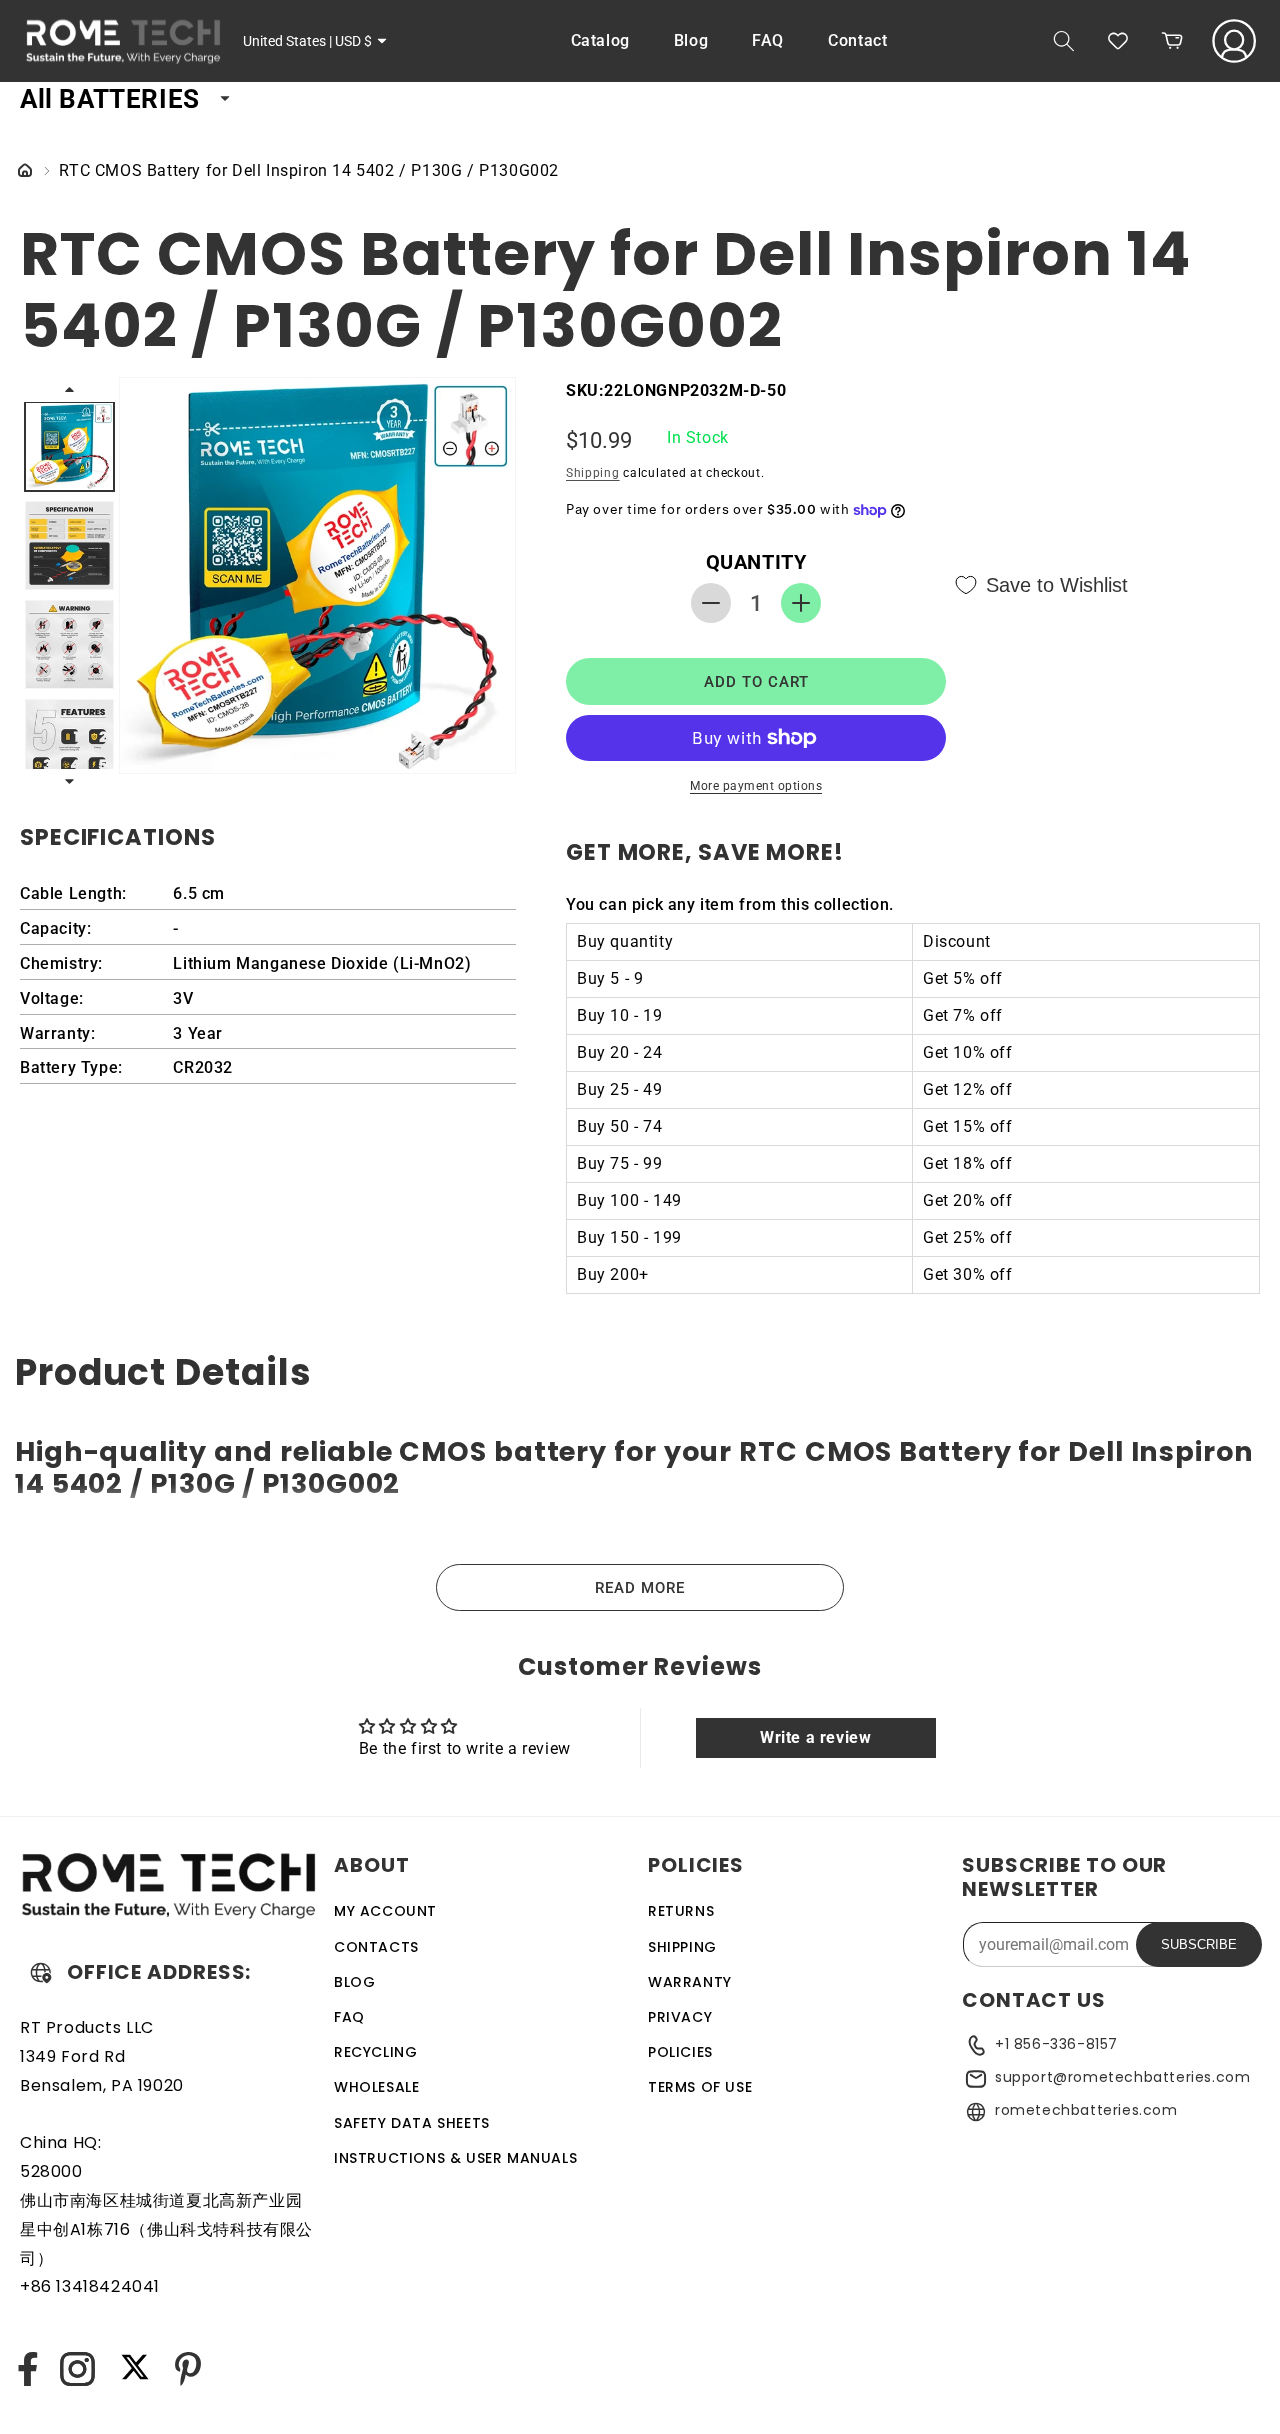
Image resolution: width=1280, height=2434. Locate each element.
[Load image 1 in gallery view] (69, 446)
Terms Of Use (700, 2087)
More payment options (756, 786)
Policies (680, 2051)
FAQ (349, 2016)
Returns (681, 1911)
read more (640, 1588)
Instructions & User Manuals (455, 2157)
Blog (354, 1981)
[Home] (25, 171)
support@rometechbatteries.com (1122, 2077)
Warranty (690, 1981)
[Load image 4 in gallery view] (69, 743)
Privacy (680, 2016)
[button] (1064, 41)
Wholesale (376, 2087)
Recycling (375, 2051)
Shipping (593, 473)
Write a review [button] (815, 1737)
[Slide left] (69, 389)
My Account (385, 1911)
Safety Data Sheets (412, 2122)
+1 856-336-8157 (1056, 2044)
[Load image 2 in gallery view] (69, 545)
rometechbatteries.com (1086, 2110)
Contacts (376, 1946)
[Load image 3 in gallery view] (69, 644)
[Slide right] (69, 781)
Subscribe (1199, 1944)
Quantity (756, 562)
